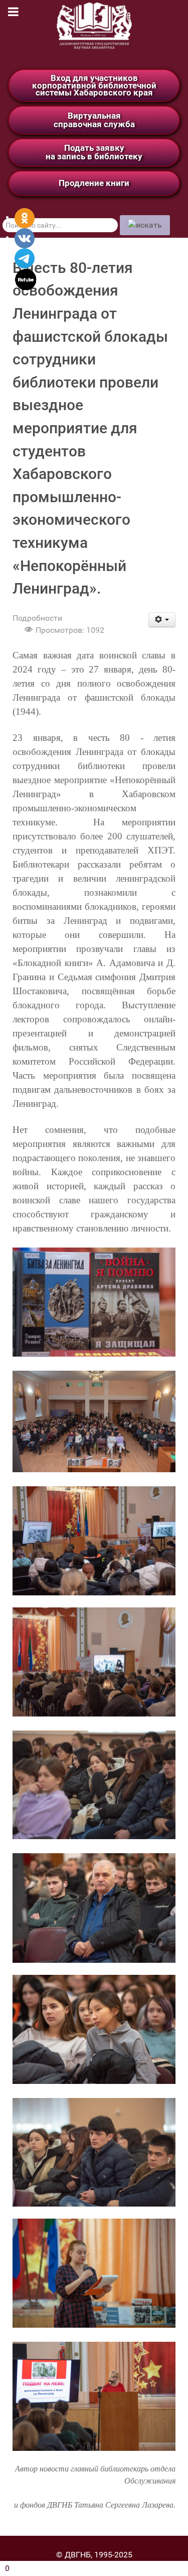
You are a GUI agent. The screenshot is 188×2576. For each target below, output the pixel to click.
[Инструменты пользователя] (162, 620)
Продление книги (94, 183)
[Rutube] (26, 279)
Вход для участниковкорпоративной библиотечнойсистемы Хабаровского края (94, 85)
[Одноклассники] (25, 217)
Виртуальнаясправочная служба (94, 120)
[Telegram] (25, 258)
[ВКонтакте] (25, 237)
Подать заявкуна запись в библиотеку (94, 152)
